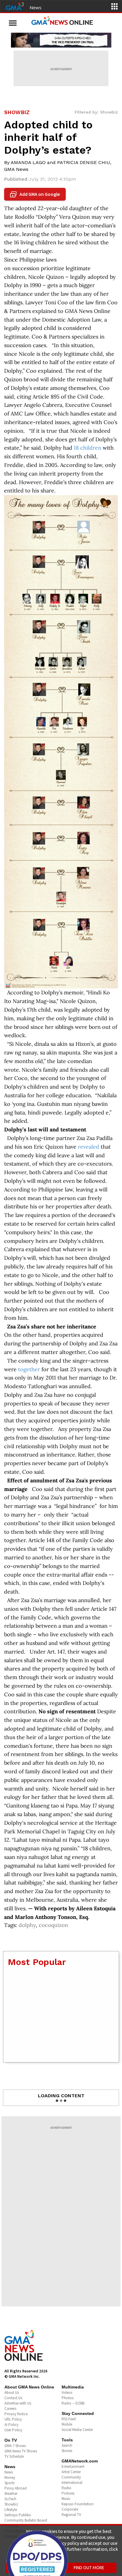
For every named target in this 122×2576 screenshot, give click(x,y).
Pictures (68, 2493)
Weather (11, 2494)
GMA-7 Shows (15, 2446)
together (29, 1369)
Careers (10, 2409)
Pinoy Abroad (16, 2488)
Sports (9, 2483)
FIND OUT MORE (89, 2568)
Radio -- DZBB (73, 2403)
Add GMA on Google (36, 194)
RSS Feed (69, 2419)
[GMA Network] (15, 6)
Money (10, 2477)
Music (66, 2499)
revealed (89, 1147)
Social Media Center (77, 2430)
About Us (12, 2392)
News (36, 7)
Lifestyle (11, 2510)
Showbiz (11, 2504)
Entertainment (73, 2466)
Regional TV (71, 2515)
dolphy (27, 1925)
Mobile (67, 2424)
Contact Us (13, 2398)
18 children (88, 448)
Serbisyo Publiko (18, 2515)
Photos (68, 2398)
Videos (67, 2392)
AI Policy (11, 2425)
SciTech (10, 2499)
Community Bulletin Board (26, 2520)
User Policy (13, 2430)
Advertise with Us (18, 2403)
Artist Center (71, 2472)
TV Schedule (14, 2456)
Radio (66, 2488)
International (72, 2483)
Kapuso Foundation (78, 2504)
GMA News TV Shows (21, 2451)
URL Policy (13, 2419)
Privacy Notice (16, 2414)
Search (67, 2445)
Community (71, 2477)
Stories (67, 2451)
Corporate (70, 2509)
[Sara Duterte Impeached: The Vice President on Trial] (61, 40)
